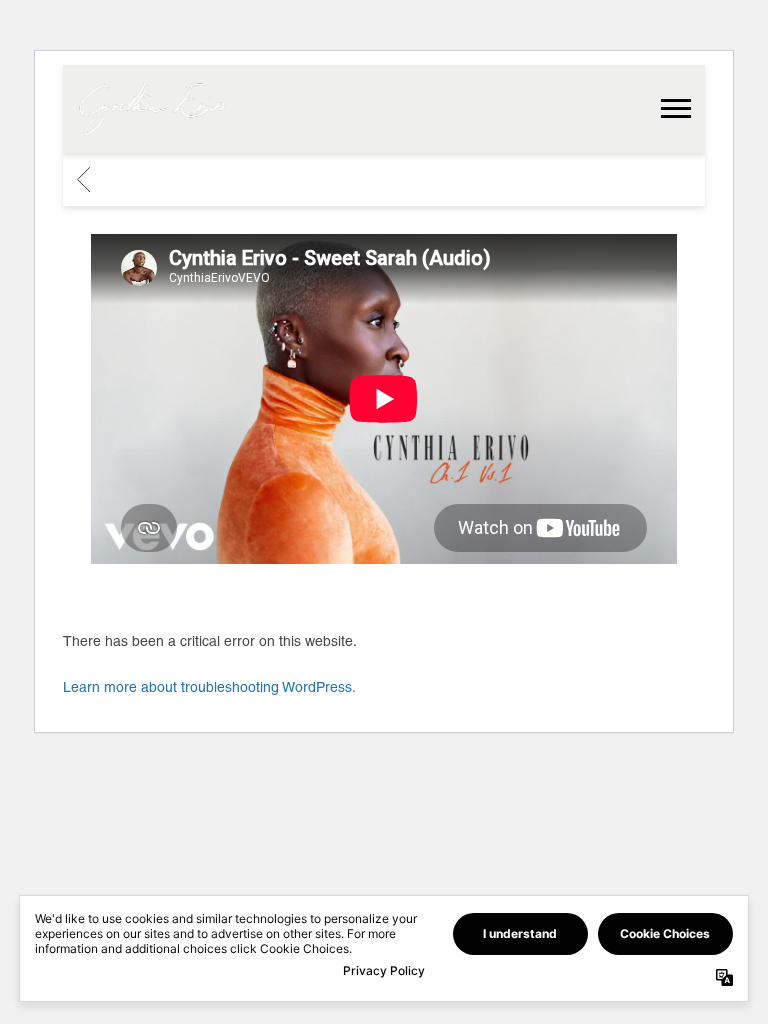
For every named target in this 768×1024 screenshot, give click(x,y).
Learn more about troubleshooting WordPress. (209, 687)
